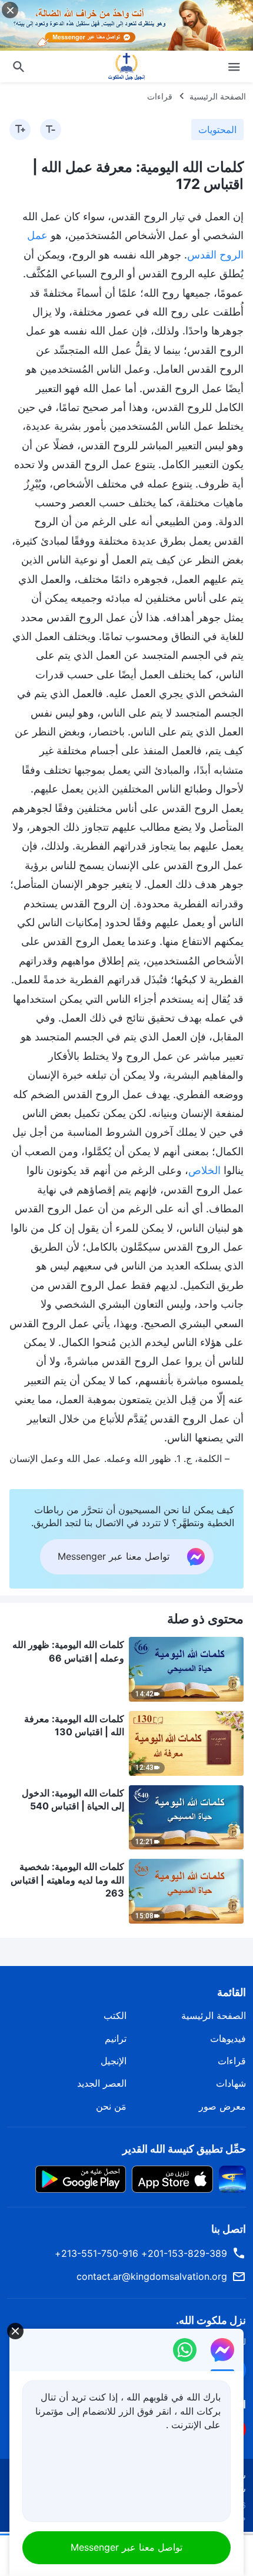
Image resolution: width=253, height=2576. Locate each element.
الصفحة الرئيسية (218, 96)
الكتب (115, 2015)
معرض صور (222, 2106)
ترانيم (116, 2038)
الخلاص (204, 1170)
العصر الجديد (102, 2083)
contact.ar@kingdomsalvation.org (152, 2276)
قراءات (160, 96)
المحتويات (217, 130)
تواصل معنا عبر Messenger (126, 2547)
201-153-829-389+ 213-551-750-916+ (141, 2253)
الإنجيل (114, 2061)
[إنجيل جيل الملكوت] (126, 67)
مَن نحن (111, 2106)
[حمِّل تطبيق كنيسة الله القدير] (232, 2179)
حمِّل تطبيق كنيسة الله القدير (184, 2149)
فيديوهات (228, 2038)
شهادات (231, 2083)
